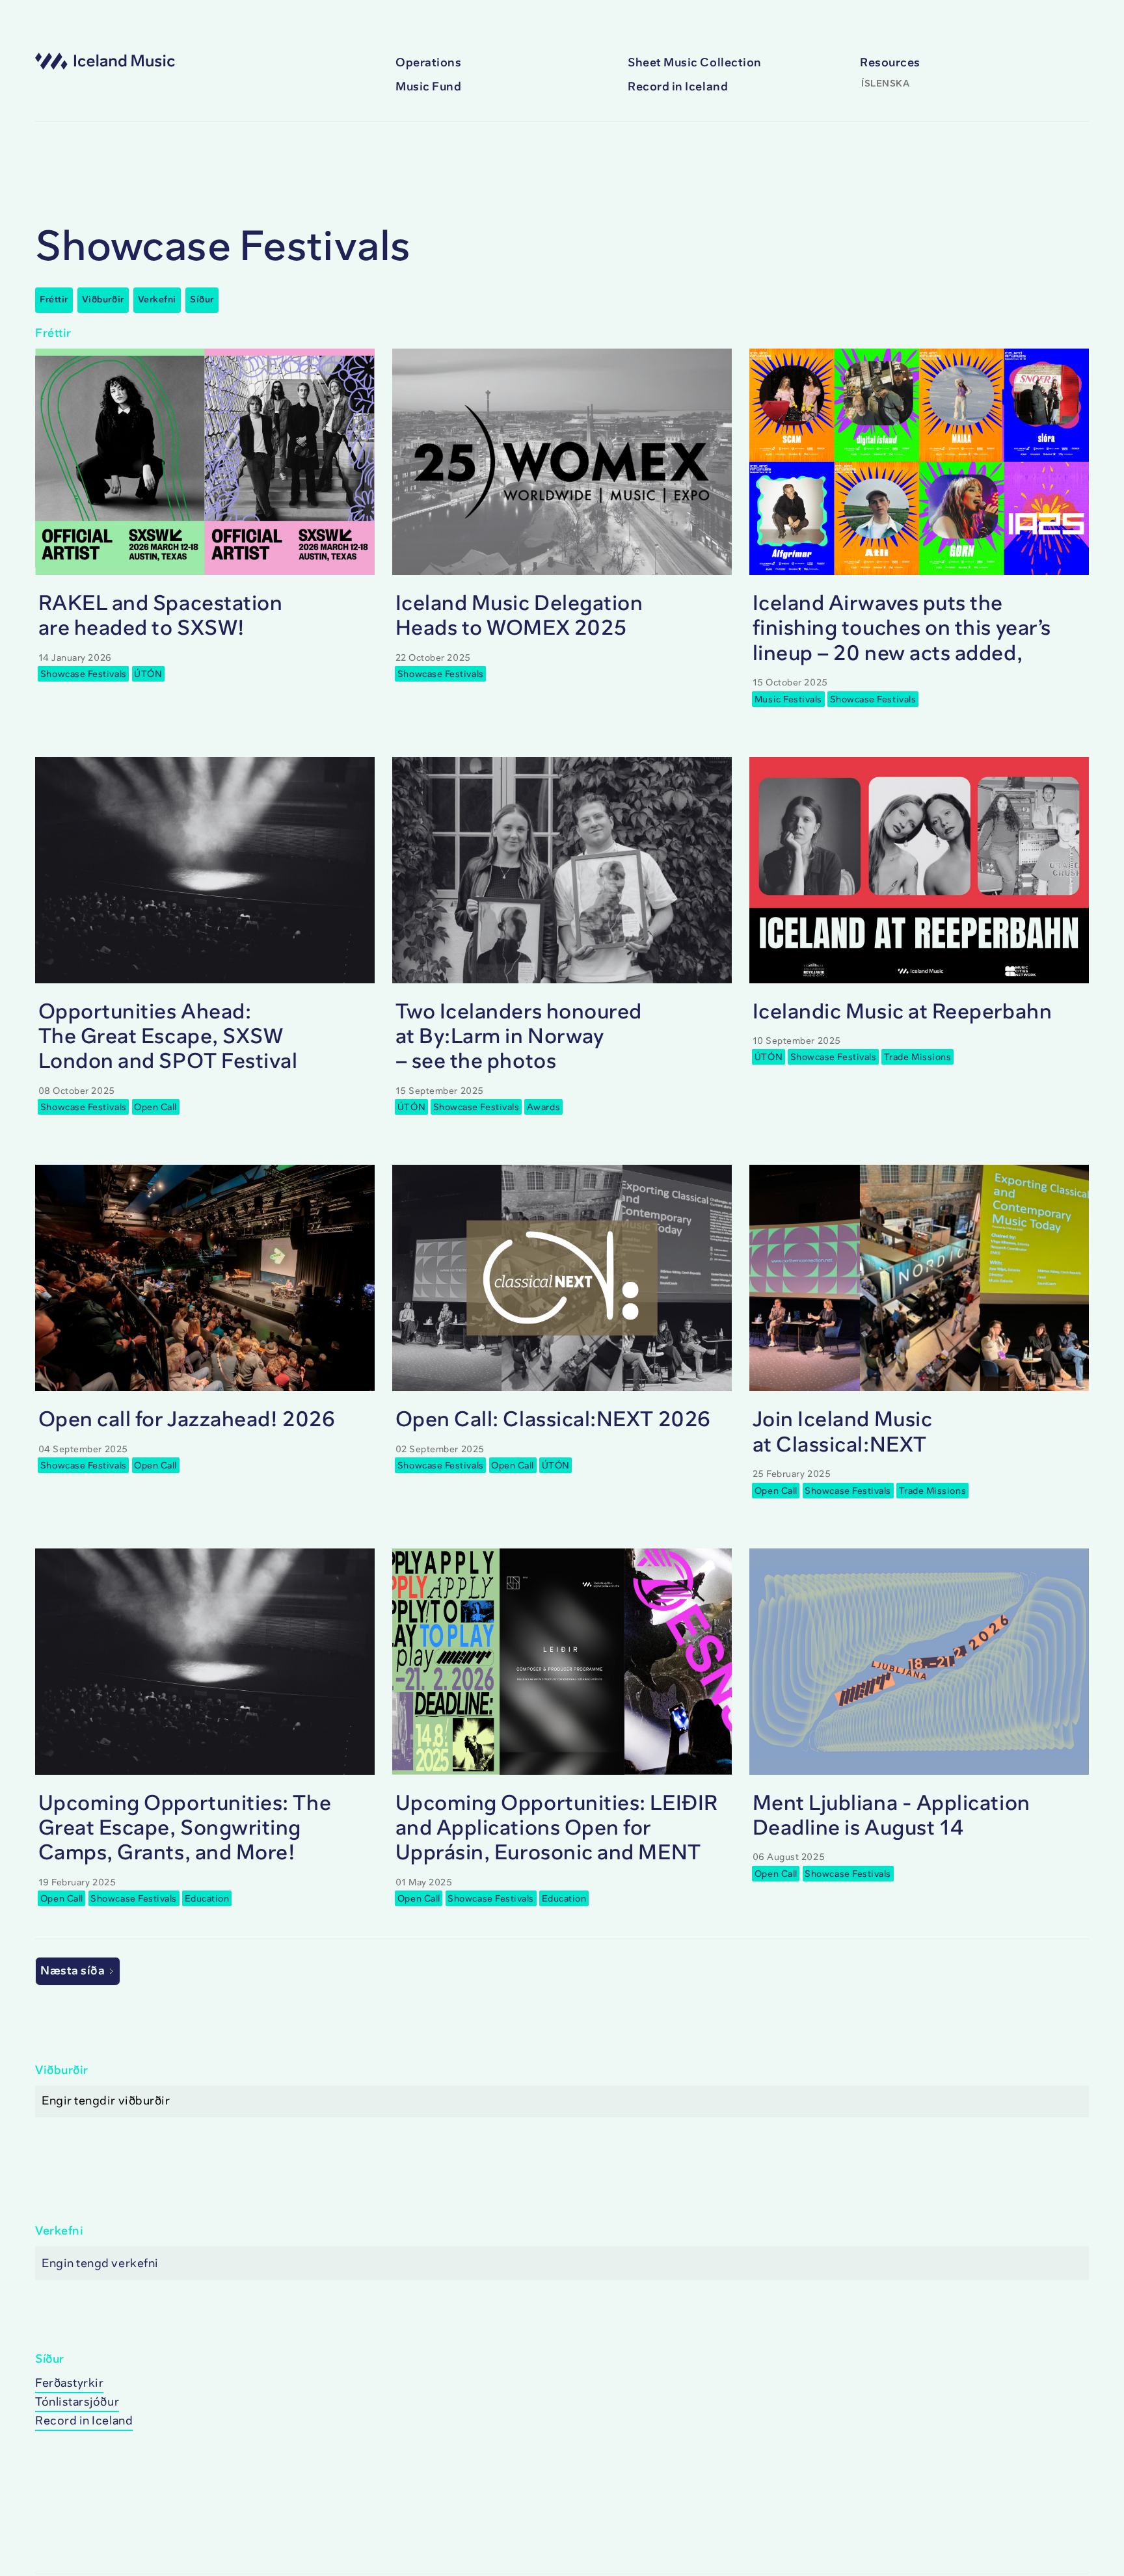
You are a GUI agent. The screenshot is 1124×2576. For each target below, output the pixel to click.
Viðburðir (103, 299)
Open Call (155, 1107)
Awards (543, 1107)
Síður (202, 299)
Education (207, 1899)
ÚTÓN (148, 674)
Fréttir (54, 299)
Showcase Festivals (84, 674)
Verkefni (157, 299)
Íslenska (885, 84)
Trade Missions (918, 1057)
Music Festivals (788, 699)
